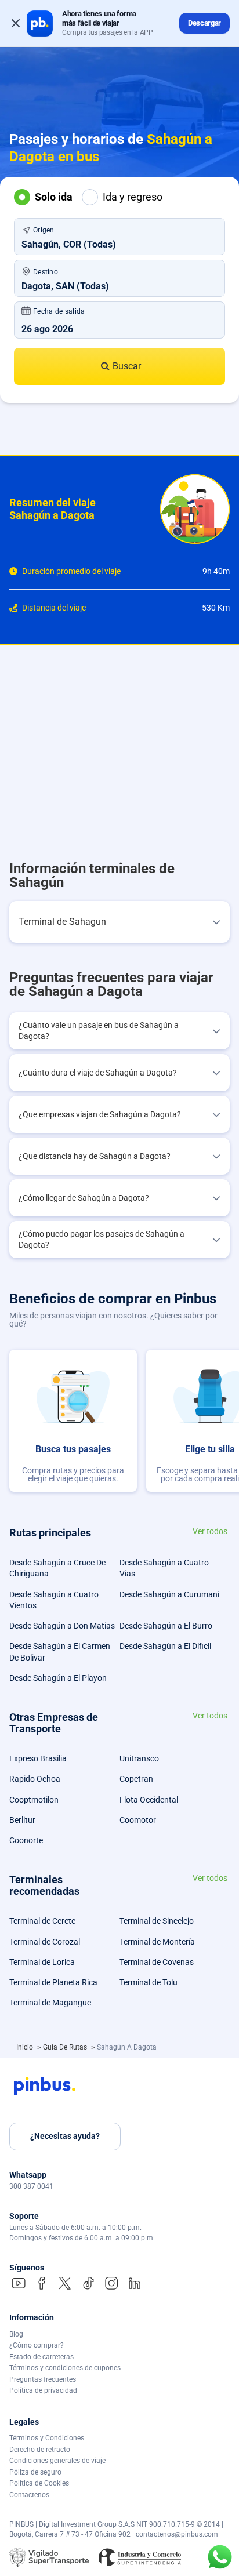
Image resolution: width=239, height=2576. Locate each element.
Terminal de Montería (157, 1942)
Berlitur (22, 1820)
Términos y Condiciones (47, 2438)
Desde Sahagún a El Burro (166, 1626)
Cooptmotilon (34, 1800)
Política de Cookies (39, 2483)
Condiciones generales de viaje (57, 2461)
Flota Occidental (149, 1800)
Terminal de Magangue (50, 2003)
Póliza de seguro (35, 2472)
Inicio (26, 2047)
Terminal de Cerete (42, 1921)
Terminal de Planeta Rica (53, 1982)
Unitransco (139, 1758)
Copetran (136, 1779)
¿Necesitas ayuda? (65, 2136)
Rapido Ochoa (35, 1779)
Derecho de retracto (40, 2450)
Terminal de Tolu (149, 1982)
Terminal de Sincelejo (157, 1921)
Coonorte (26, 1840)
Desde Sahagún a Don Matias (62, 1626)
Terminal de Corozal (45, 1942)
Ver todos (210, 1532)
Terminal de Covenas (157, 1962)
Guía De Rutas (66, 2047)
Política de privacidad (43, 2390)
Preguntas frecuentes (43, 2379)
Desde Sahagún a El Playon (58, 1678)
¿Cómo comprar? (37, 2345)
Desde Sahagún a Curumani (169, 1594)
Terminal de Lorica (42, 1962)
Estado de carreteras (41, 2357)
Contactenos (29, 2495)
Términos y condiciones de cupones (65, 2368)
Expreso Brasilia (38, 1758)
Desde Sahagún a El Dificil (165, 1646)
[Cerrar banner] (16, 23)
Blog (16, 2334)
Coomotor (138, 1820)
